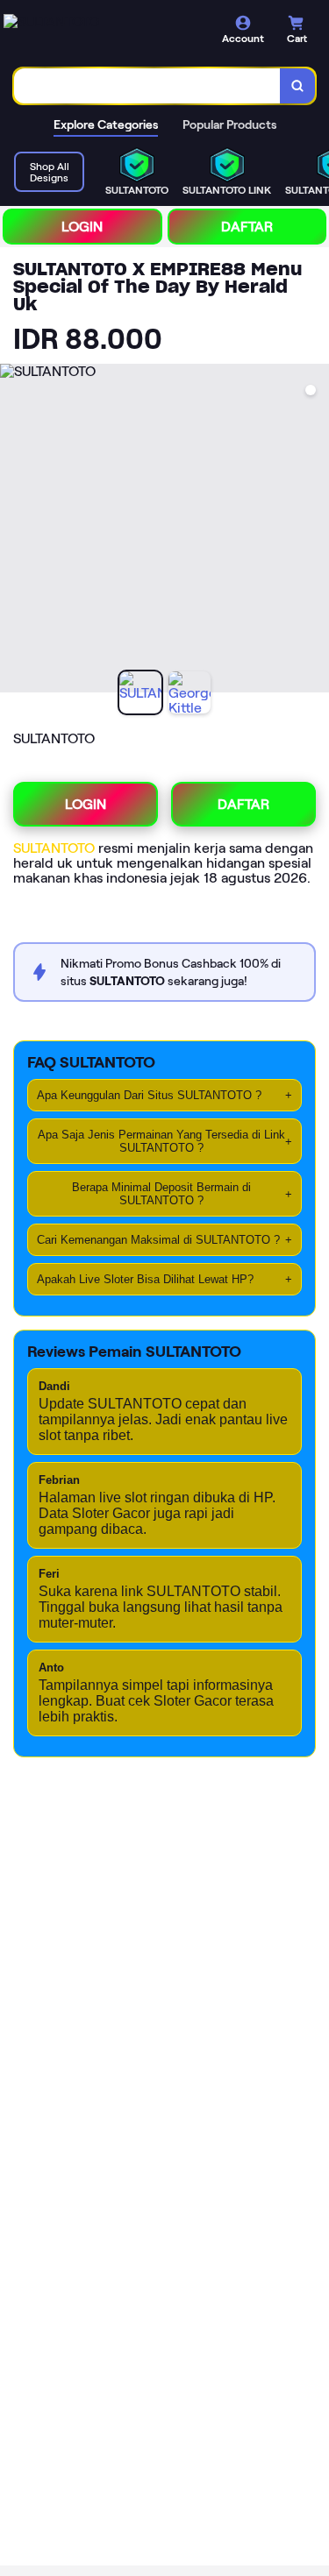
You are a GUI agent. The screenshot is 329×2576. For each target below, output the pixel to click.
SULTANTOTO (56, 848)
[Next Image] (315, 531)
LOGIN (82, 227)
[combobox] (147, 86)
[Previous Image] (14, 531)
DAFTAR (247, 227)
